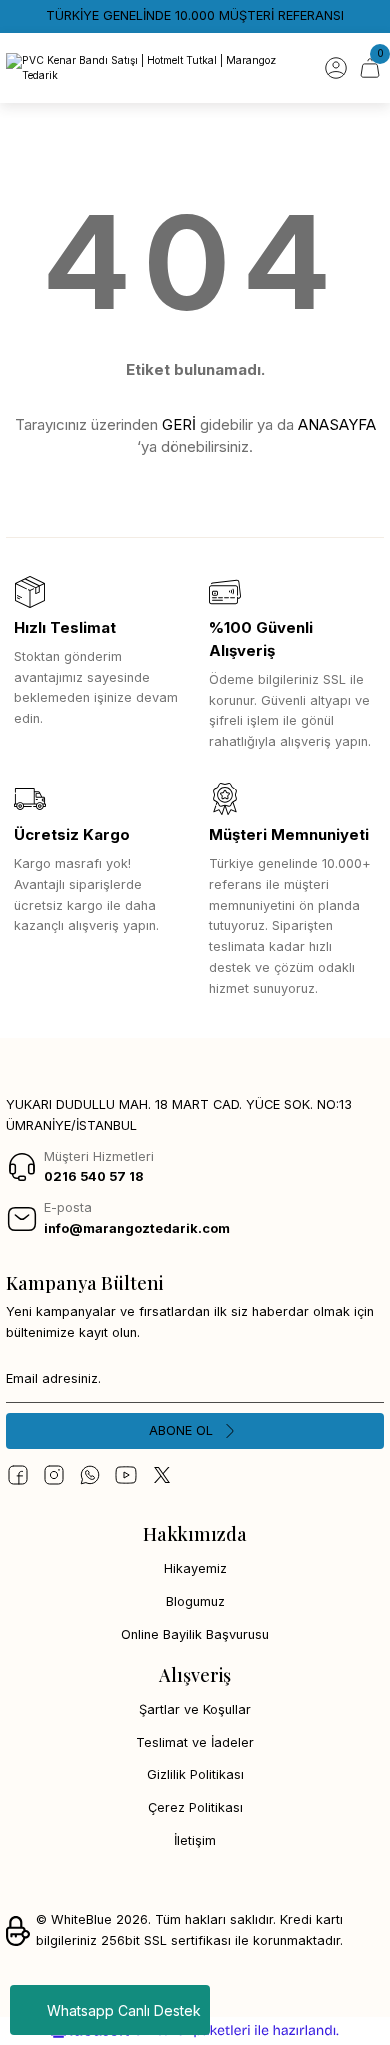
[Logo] (158, 68)
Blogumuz (195, 1601)
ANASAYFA (337, 424)
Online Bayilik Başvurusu (195, 1634)
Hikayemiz (195, 1568)
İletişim (195, 1840)
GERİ (179, 424)
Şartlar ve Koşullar (195, 1709)
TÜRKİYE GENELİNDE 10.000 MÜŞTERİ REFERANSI (195, 15)
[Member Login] (336, 68)
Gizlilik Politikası (195, 1774)
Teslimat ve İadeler (195, 1742)
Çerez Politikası (195, 1807)
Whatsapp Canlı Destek (124, 2010)
